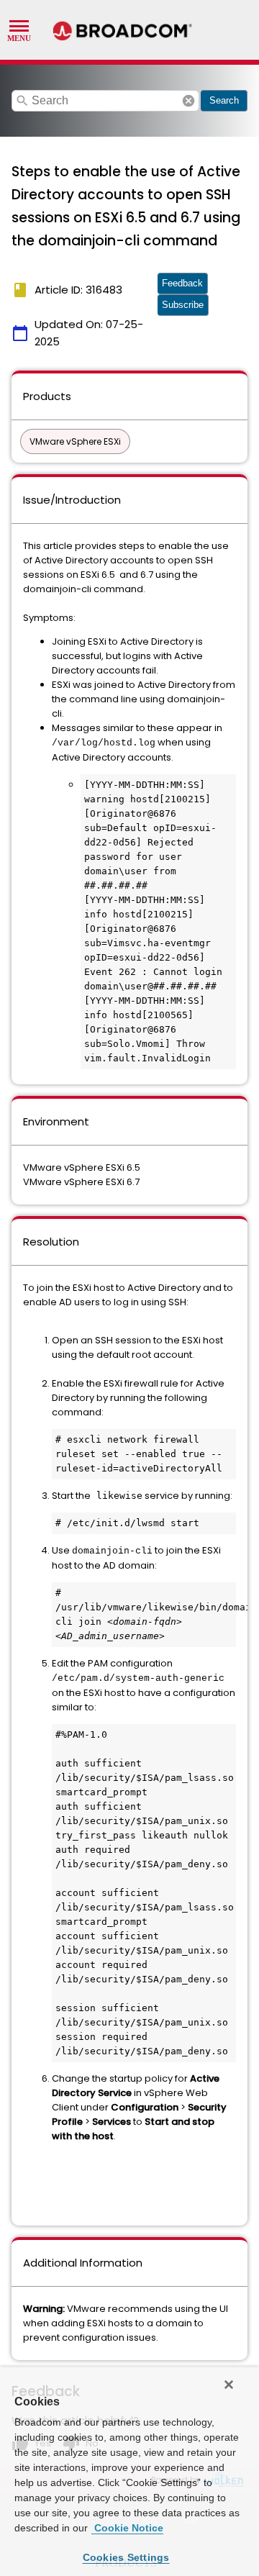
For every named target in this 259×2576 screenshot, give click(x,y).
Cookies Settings (126, 2557)
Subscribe (183, 305)
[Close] (229, 2385)
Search (224, 100)
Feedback (182, 283)
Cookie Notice (127, 2528)
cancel (188, 101)
